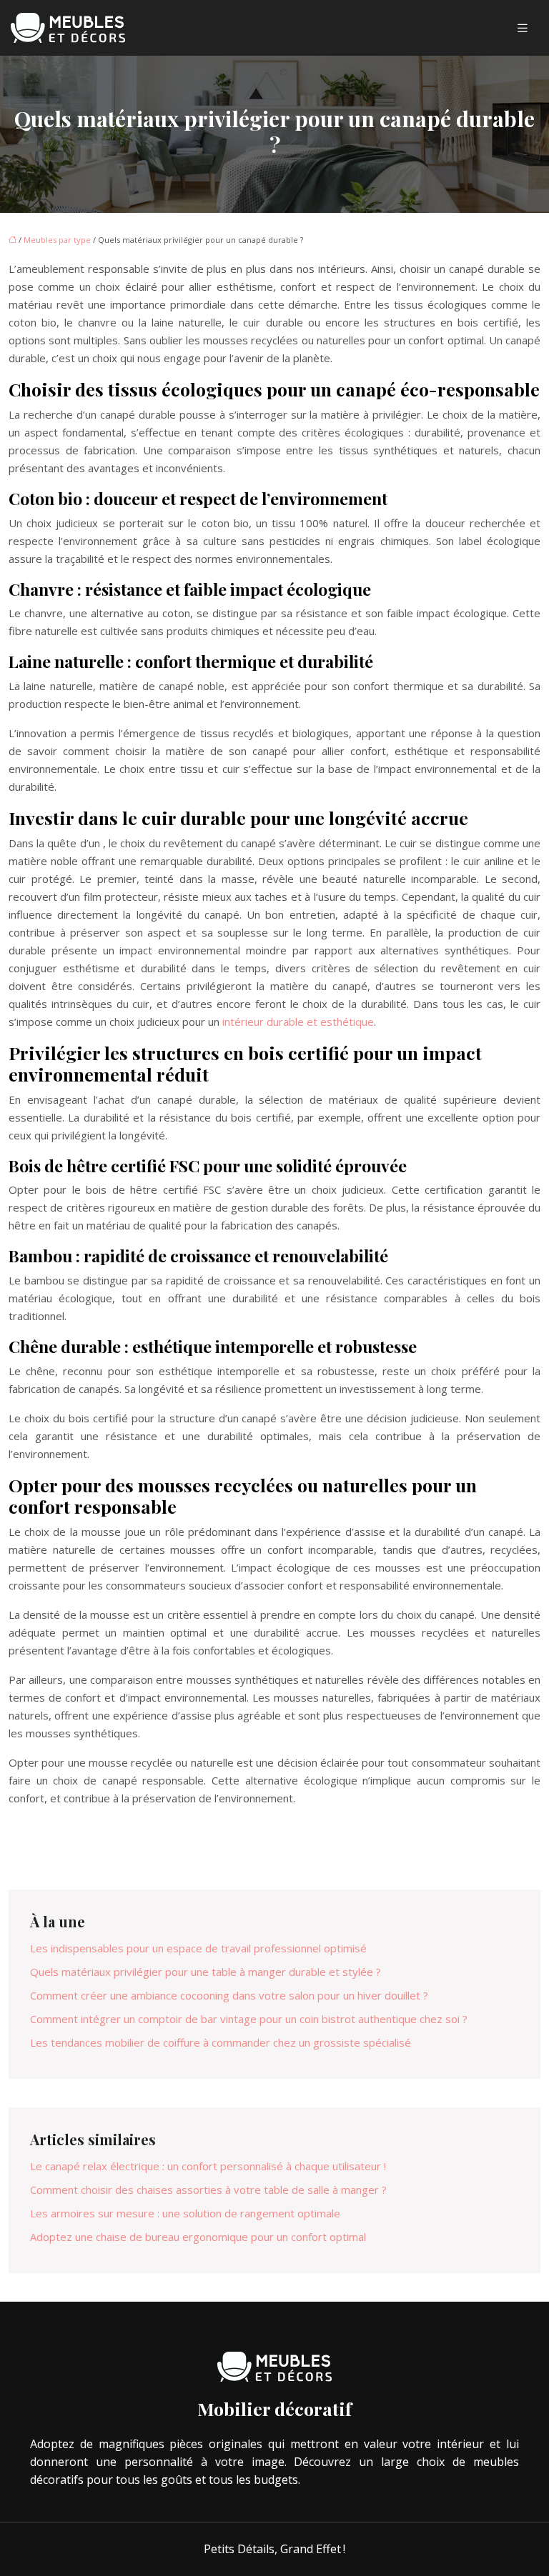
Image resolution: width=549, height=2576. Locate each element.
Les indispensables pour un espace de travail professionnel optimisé (198, 1948)
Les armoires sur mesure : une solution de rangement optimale (185, 2213)
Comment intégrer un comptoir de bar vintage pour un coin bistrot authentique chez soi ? (249, 2019)
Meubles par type (57, 240)
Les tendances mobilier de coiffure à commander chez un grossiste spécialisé (221, 2042)
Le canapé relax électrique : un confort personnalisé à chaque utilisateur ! (208, 2166)
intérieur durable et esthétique (298, 1022)
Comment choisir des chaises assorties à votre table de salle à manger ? (208, 2190)
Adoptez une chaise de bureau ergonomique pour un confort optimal (198, 2237)
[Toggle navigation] (523, 28)
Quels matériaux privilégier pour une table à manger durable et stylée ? (206, 1972)
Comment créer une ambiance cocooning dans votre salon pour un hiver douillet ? (229, 1995)
